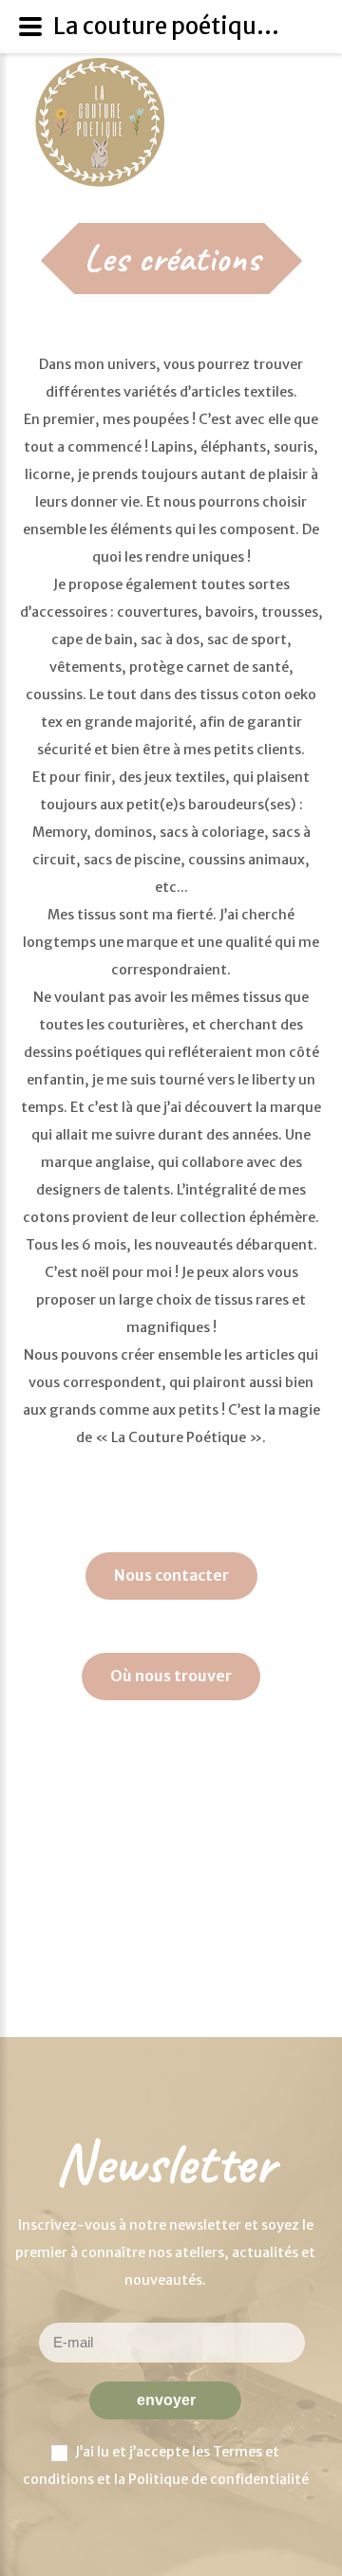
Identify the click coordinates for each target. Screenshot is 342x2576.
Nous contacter (171, 1575)
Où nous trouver (171, 1676)
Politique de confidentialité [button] (218, 2479)
